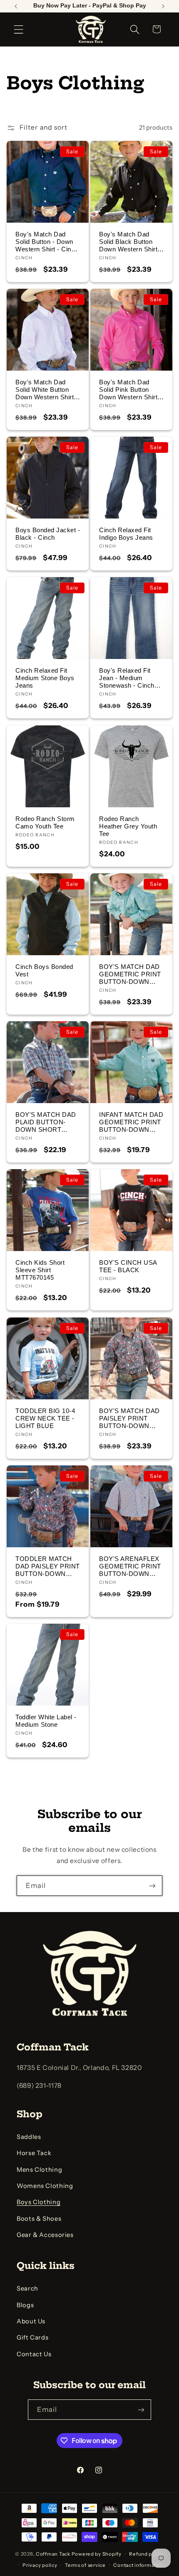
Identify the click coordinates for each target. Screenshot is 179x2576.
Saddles (29, 2137)
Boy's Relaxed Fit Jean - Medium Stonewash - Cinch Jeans (127, 678)
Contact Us (34, 2354)
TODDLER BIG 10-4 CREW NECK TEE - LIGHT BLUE (45, 1418)
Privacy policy (40, 2565)
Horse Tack (34, 2153)
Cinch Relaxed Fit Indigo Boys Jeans (126, 534)
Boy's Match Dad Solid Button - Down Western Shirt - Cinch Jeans (47, 242)
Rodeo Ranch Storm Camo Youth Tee (45, 822)
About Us (31, 2321)
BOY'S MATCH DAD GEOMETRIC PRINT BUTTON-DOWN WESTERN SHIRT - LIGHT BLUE (130, 974)
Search (27, 2288)
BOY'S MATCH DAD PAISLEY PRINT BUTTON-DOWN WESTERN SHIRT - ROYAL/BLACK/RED (130, 1418)
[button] (19, 29)
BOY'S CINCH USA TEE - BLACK (128, 1266)
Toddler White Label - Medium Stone (46, 1721)
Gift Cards (32, 2338)
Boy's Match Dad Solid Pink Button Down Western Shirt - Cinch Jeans (130, 390)
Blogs (25, 2305)
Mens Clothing (39, 2170)
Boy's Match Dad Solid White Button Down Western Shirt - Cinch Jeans (47, 390)
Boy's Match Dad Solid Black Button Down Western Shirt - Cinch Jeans (130, 242)
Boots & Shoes (39, 2219)
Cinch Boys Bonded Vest (44, 970)
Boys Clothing (39, 2202)
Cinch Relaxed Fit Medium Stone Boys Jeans (45, 678)
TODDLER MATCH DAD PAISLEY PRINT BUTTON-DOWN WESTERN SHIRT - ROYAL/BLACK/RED (48, 1566)
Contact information (139, 2565)
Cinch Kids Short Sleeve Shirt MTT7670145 (40, 1270)
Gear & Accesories (45, 2235)
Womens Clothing (45, 2186)
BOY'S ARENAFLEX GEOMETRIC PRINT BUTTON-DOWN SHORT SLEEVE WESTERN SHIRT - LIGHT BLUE (130, 1566)
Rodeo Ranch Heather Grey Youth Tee (128, 826)
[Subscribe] (152, 1886)
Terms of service (85, 2565)
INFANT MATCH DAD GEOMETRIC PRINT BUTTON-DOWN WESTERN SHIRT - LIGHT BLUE (131, 1122)
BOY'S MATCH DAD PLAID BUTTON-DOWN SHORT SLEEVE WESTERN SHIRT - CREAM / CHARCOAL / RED (46, 1122)
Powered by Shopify (97, 2554)
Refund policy (147, 2554)
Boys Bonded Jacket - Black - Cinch (48, 534)
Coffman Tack (53, 2554)
